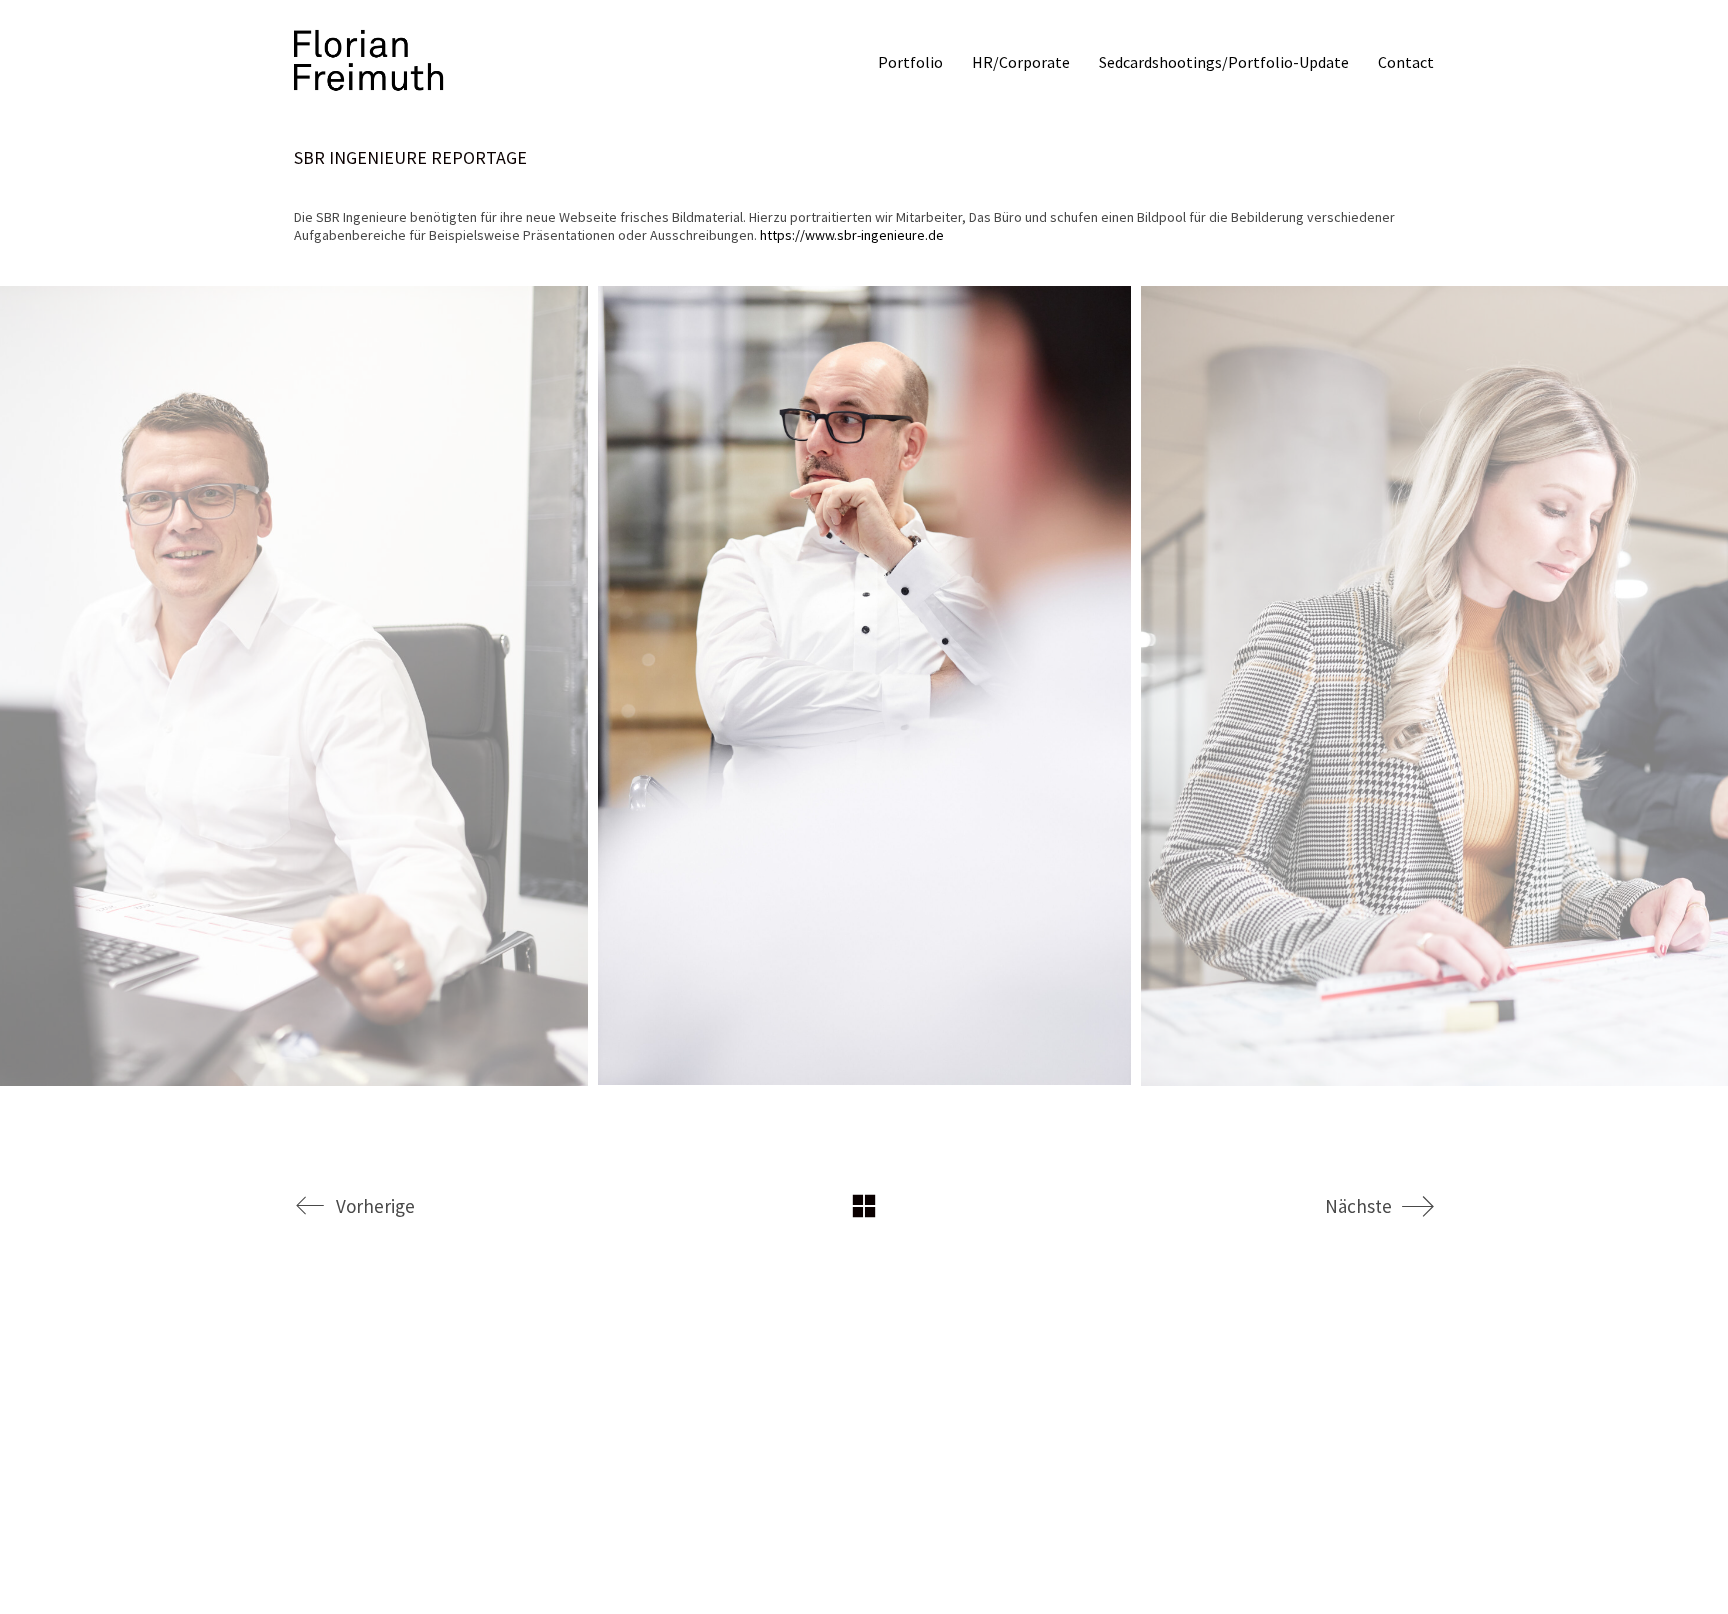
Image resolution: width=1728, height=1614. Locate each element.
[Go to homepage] (369, 61)
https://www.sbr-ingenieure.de (852, 235)
